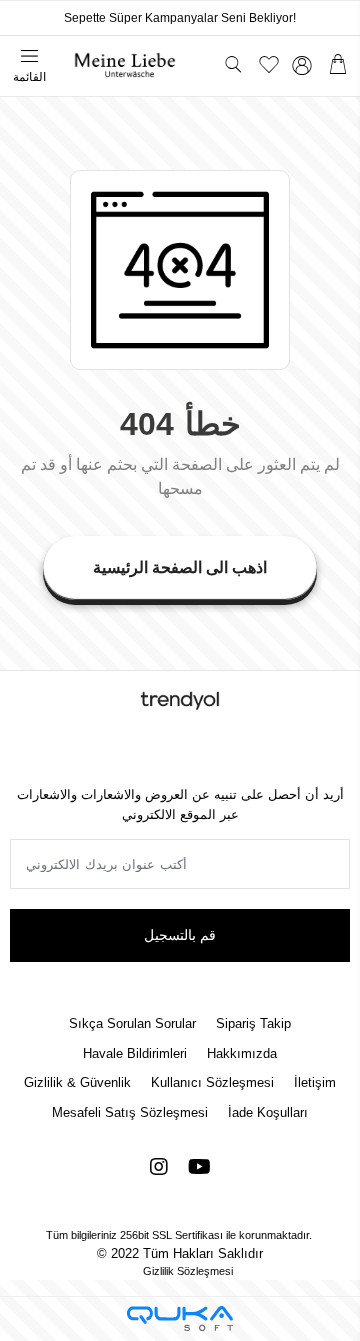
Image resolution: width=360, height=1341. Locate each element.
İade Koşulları (268, 1112)
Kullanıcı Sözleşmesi (212, 1082)
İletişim (315, 1082)
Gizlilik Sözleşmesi (188, 1271)
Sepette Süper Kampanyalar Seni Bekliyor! (180, 18)
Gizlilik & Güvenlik (77, 1082)
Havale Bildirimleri (135, 1053)
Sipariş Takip (253, 1023)
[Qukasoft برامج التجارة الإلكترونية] (180, 1318)
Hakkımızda (242, 1053)
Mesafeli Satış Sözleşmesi (130, 1112)
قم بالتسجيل (180, 935)
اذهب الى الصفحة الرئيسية (180, 567)
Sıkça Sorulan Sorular (132, 1023)
